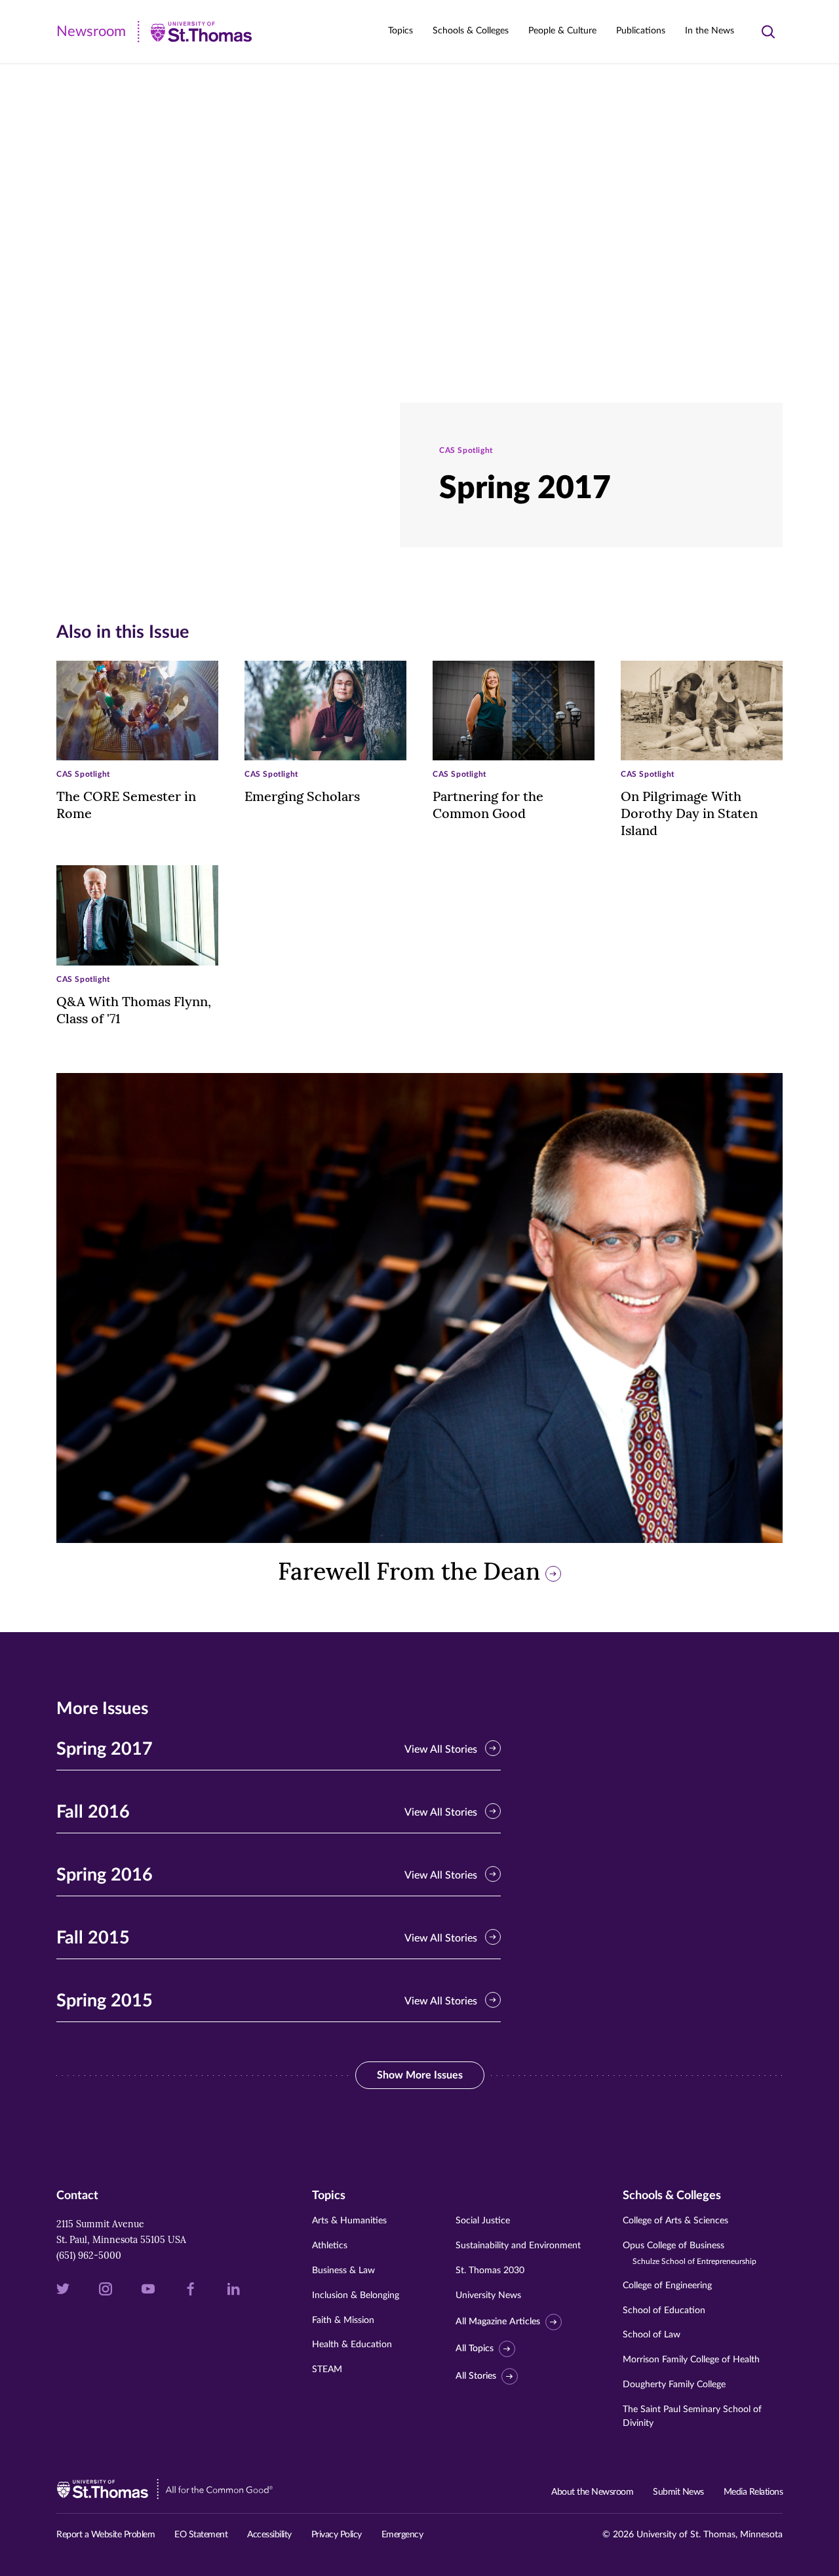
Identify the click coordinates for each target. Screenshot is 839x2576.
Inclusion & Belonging (356, 2295)
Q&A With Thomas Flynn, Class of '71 (134, 1010)
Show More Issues (431, 2075)
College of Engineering (667, 2286)
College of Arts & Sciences (675, 2221)
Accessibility (269, 2535)
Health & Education (352, 2345)
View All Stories (441, 1749)
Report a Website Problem (106, 2535)
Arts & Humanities (349, 2221)
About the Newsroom (592, 2492)
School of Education (664, 2311)
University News (488, 2295)
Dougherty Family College (674, 2385)
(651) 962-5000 (89, 2255)
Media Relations (753, 2492)
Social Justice (483, 2221)
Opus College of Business (690, 2253)
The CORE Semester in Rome (126, 805)
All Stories (476, 2376)
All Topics (475, 2349)
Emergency (402, 2535)
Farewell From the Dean (409, 1571)
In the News (710, 31)
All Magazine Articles (498, 2322)
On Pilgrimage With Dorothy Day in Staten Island (689, 813)
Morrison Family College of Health (691, 2360)
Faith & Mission (343, 2320)
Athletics (330, 2246)
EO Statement (201, 2535)
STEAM (327, 2370)
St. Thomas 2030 (490, 2271)
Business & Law (343, 2271)
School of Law (652, 2335)
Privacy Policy (337, 2535)
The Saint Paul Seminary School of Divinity (692, 2416)
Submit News (678, 2492)
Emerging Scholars (302, 796)
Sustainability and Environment (518, 2246)
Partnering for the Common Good (488, 805)
